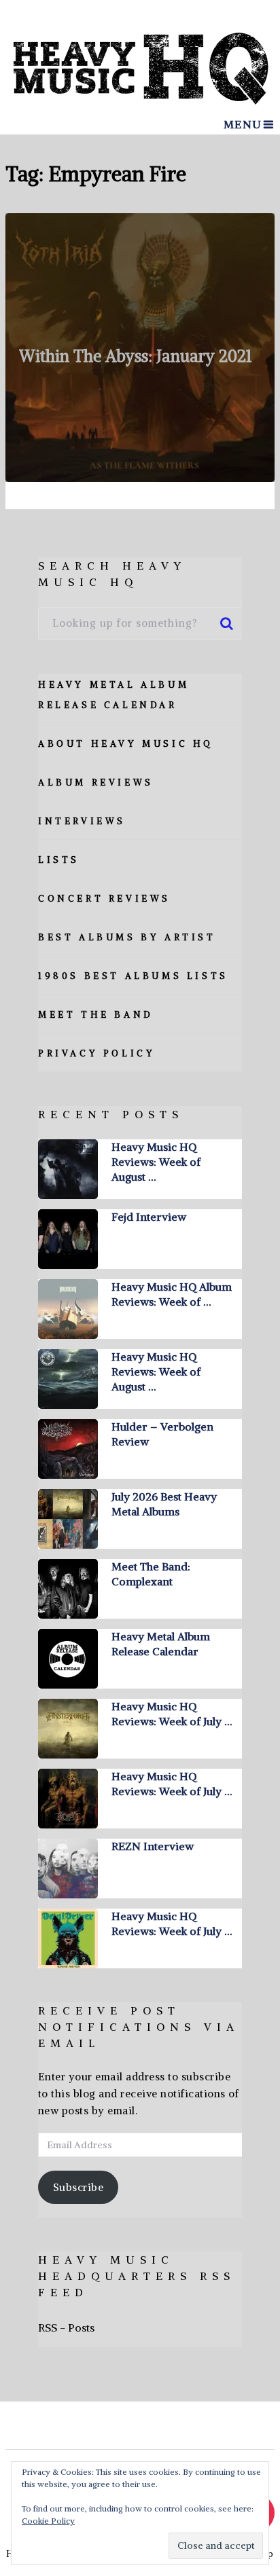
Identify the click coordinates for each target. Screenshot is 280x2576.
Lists (59, 860)
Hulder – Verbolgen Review (162, 1434)
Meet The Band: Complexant (151, 1574)
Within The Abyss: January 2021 (136, 356)
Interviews (82, 821)
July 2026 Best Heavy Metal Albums (164, 1504)
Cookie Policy (48, 2521)
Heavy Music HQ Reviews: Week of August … (156, 1162)
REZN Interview (153, 1846)
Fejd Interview (149, 1217)
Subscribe (78, 2187)
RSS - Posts (66, 2327)
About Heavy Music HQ (126, 744)
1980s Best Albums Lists (133, 976)
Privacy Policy (97, 1053)
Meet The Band (96, 1015)
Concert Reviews (104, 899)
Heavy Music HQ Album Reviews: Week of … (172, 1294)
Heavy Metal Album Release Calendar (161, 1644)
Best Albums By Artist (127, 937)
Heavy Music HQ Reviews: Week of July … (172, 1714)
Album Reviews (96, 783)
